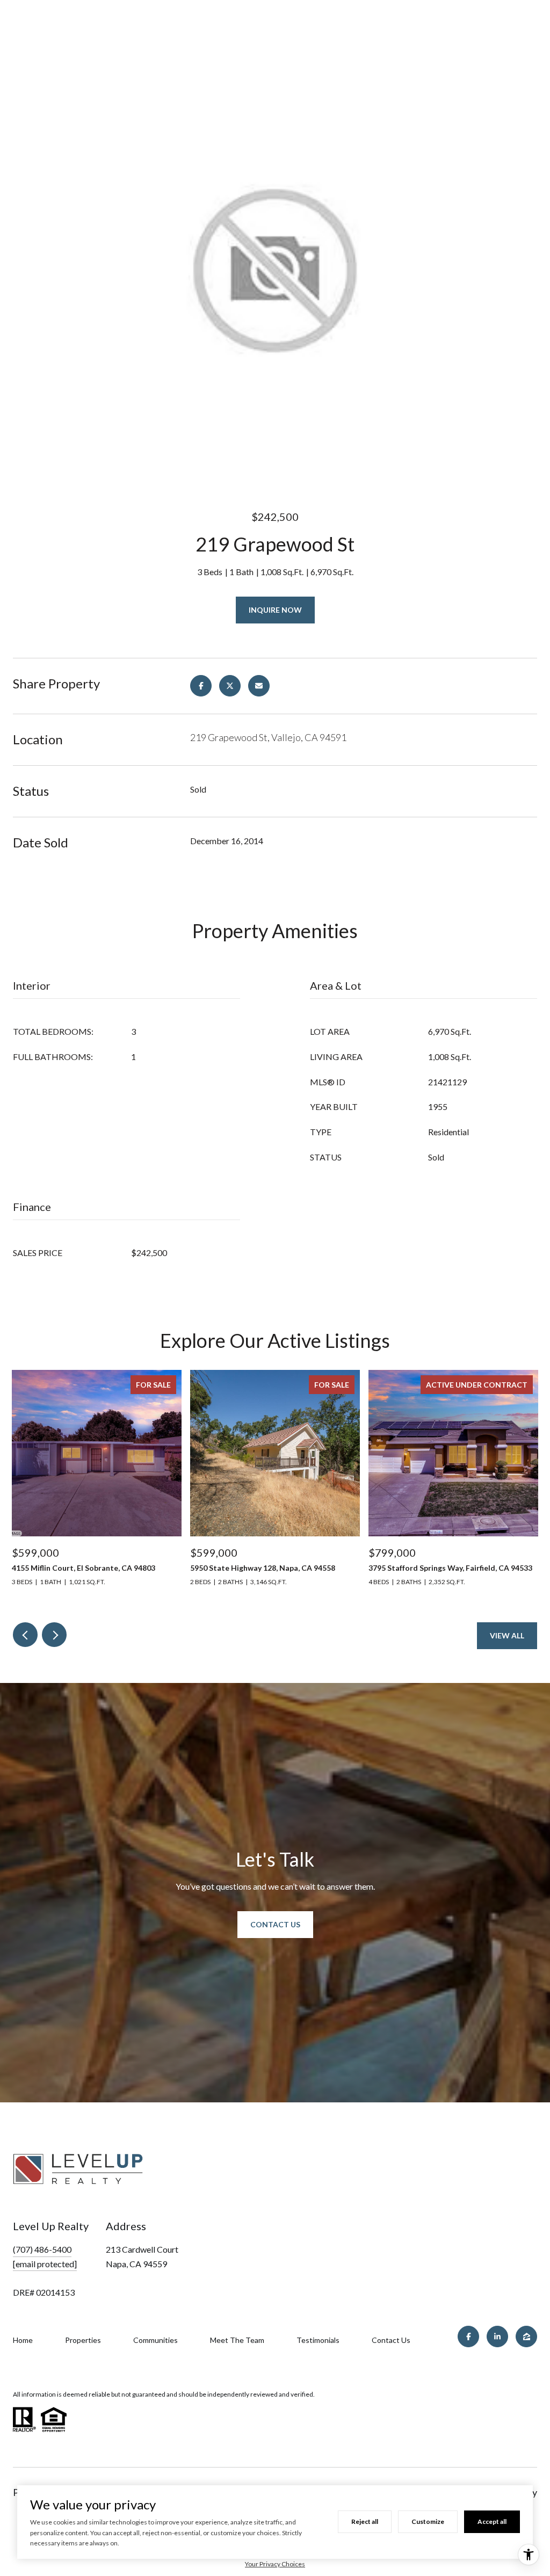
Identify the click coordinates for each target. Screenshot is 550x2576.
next (54, 1635)
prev (25, 1635)
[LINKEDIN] (497, 2336)
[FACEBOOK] (468, 2336)
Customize (428, 2521)
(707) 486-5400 (42, 2249)
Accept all (492, 2521)
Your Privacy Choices (275, 2564)
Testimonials (318, 2340)
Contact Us (275, 1924)
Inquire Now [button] (275, 610)
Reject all (365, 2521)
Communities (155, 2340)
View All (507, 1635)
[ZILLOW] (526, 2336)
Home (23, 2340)
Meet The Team (237, 2340)
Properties (83, 2340)
